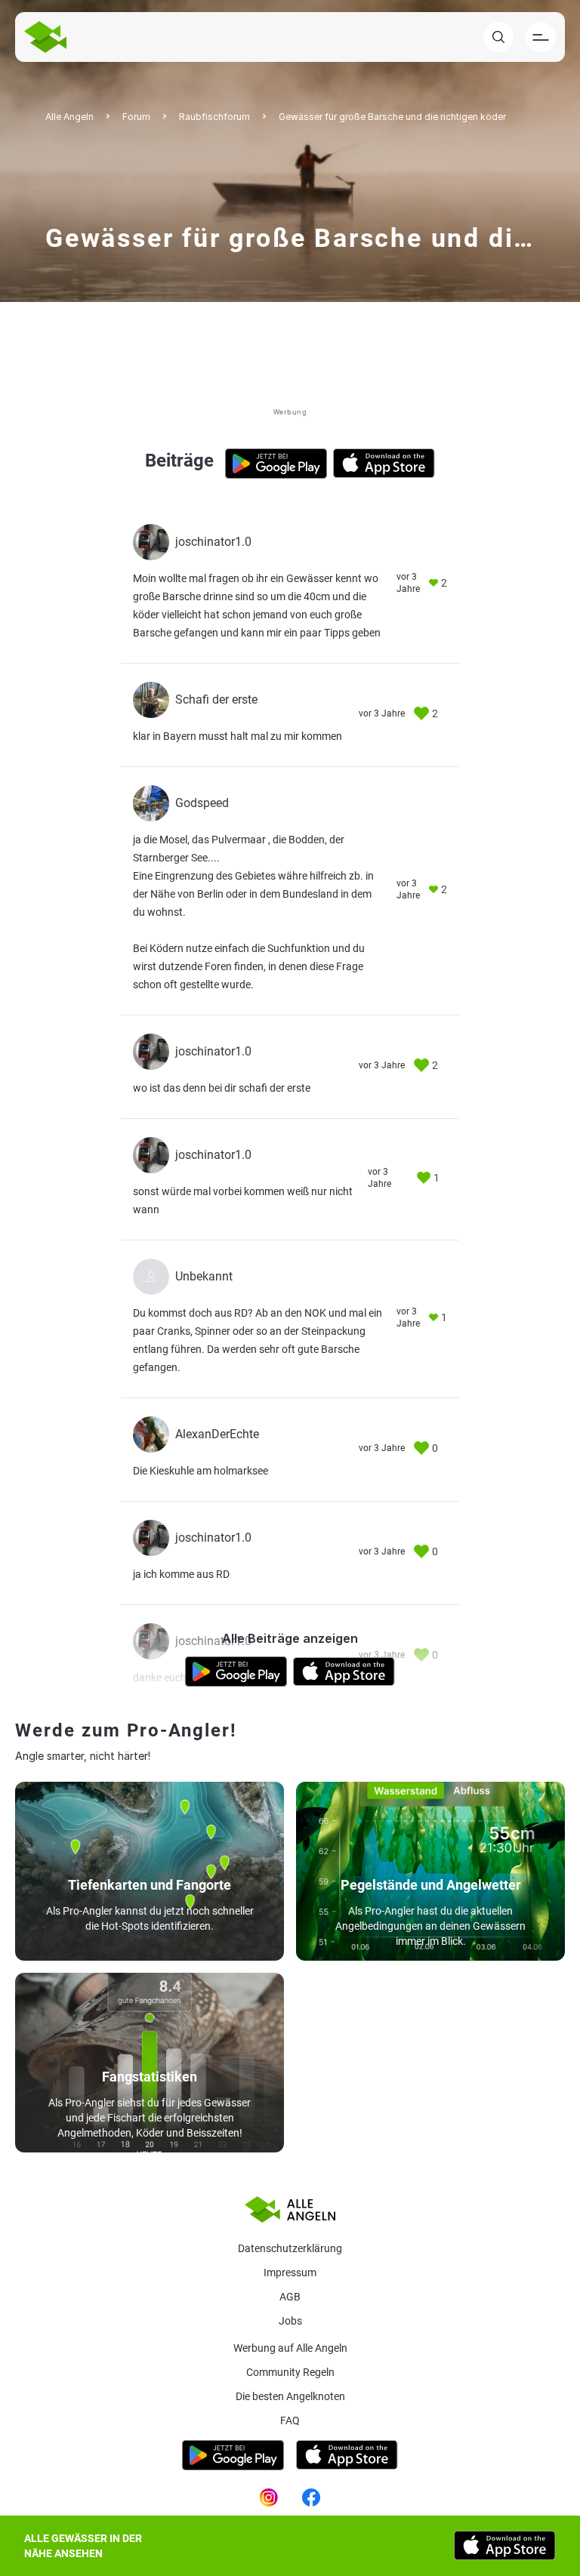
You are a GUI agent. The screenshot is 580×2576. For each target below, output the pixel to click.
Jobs (290, 2321)
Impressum (290, 2272)
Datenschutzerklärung (290, 2248)
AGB (290, 2297)
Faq (290, 2420)
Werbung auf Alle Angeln (290, 2348)
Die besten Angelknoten (290, 2396)
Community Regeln (290, 2372)
